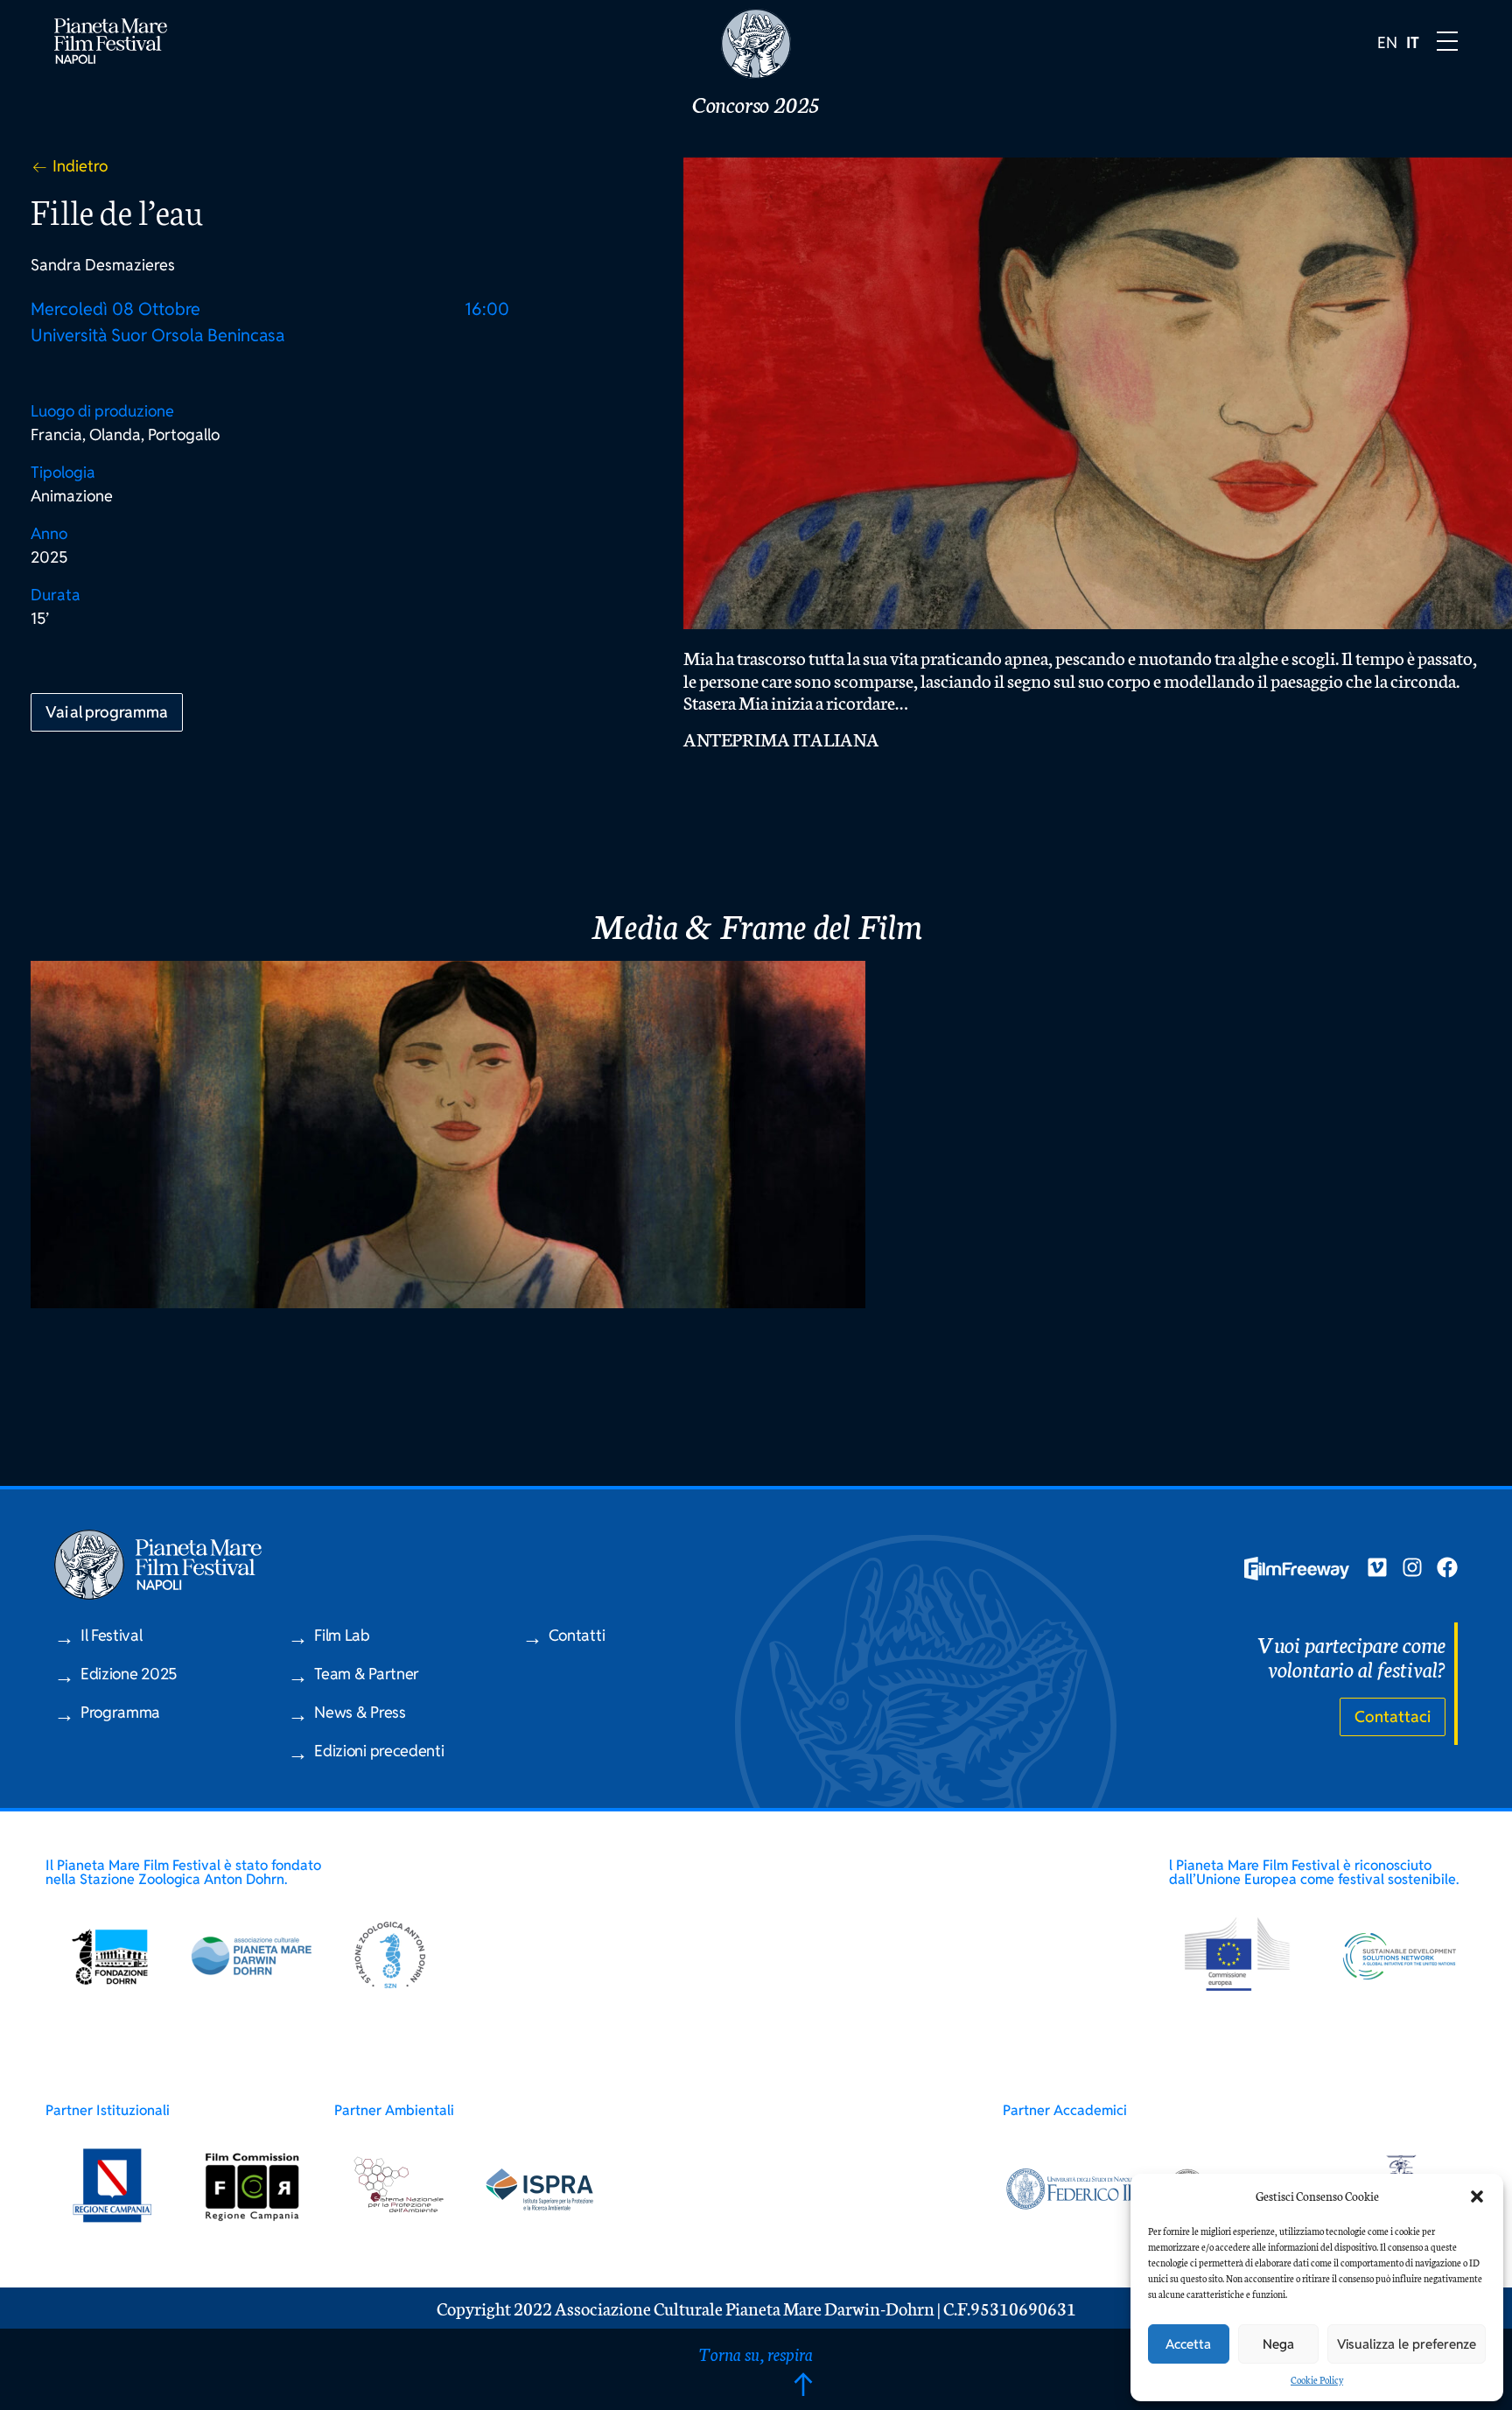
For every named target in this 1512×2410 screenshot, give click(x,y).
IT (1413, 42)
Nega (1278, 2344)
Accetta (1188, 2344)
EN (1387, 42)
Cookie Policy (1317, 2380)
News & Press (360, 1712)
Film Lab (342, 1635)
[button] (1477, 2196)
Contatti (577, 1635)
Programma (120, 1712)
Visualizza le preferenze (1407, 2344)
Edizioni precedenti (379, 1751)
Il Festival (112, 1635)
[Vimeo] (1377, 1567)
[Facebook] (1447, 1567)
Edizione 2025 (129, 1674)
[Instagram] (1412, 1567)
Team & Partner (367, 1674)
